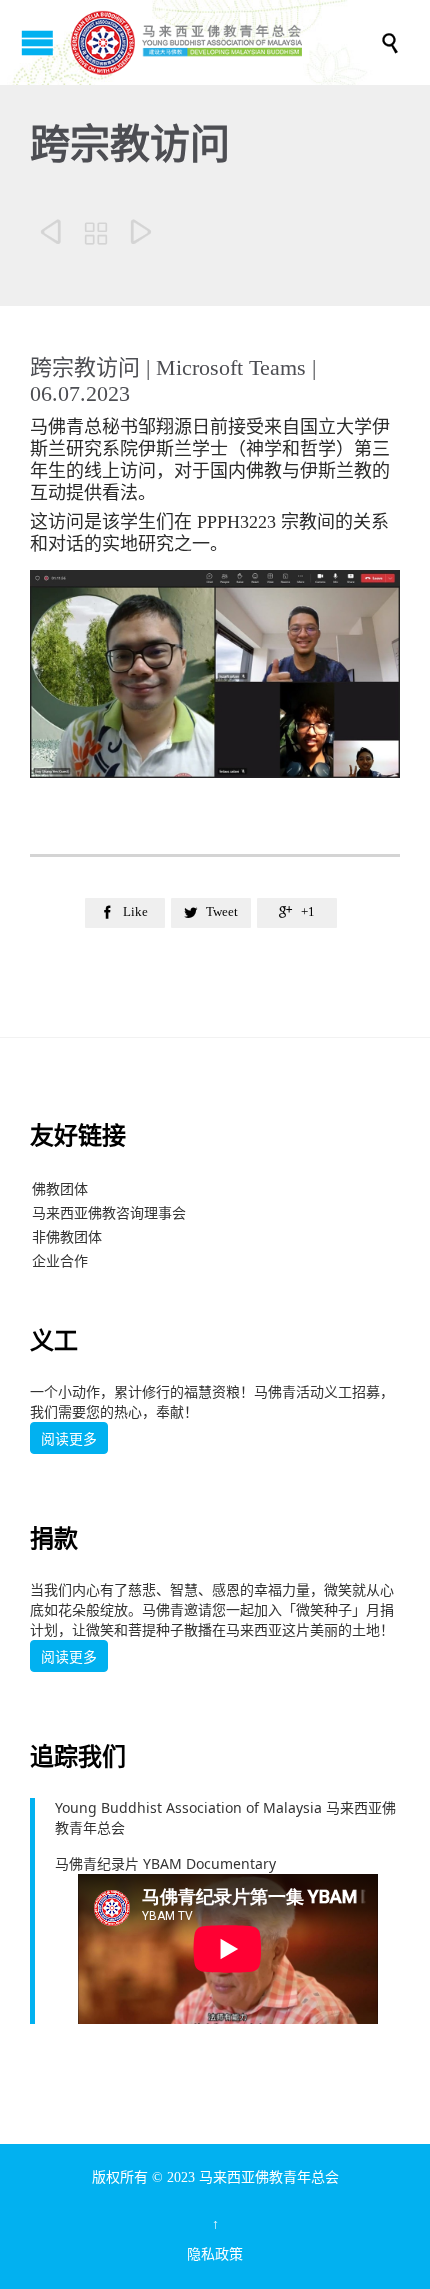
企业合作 (60, 1260)
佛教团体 (60, 1188)
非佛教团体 (67, 1236)
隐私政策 (215, 2254)
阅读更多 (69, 1439)
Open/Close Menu (37, 42)
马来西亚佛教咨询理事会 (109, 1212)
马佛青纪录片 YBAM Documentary (165, 1863)
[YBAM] (225, 42)
